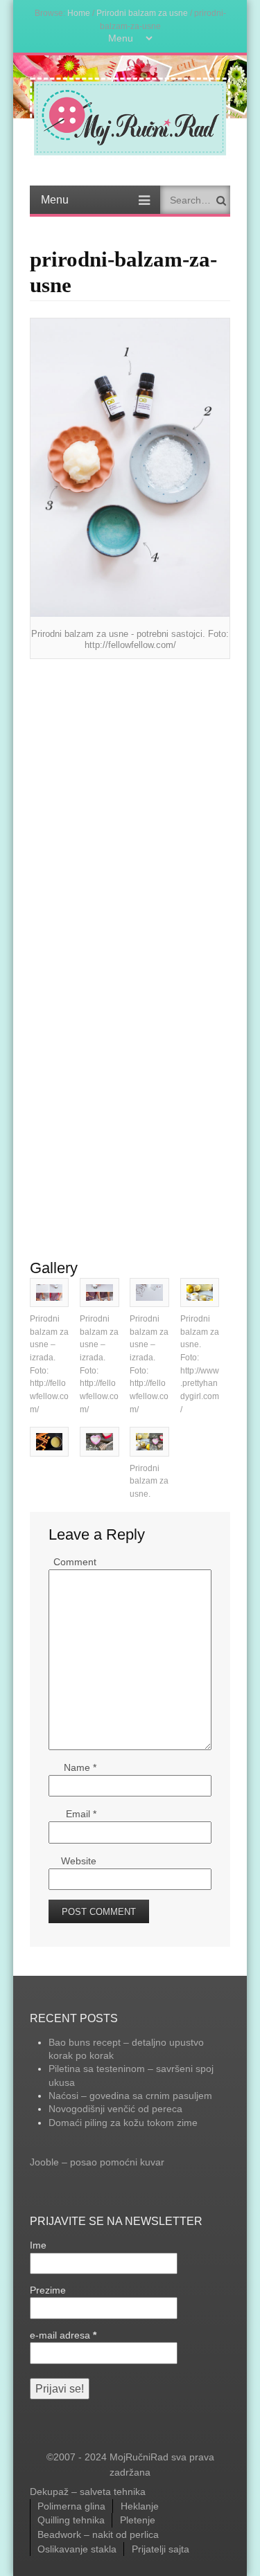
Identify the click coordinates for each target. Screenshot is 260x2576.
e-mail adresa (63, 2335)
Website (79, 1861)
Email (81, 1814)
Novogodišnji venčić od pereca (115, 2109)
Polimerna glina (71, 2506)
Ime (38, 2245)
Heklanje (140, 2506)
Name (80, 1767)
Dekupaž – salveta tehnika (88, 2492)
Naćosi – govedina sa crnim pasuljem (130, 2096)
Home (79, 13)
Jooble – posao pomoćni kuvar (97, 2162)
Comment (75, 1562)
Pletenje (138, 2520)
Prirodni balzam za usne (142, 13)
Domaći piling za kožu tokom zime (123, 2123)
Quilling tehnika (71, 2520)
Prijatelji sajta (161, 2549)
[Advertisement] (130, 802)
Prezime (48, 2290)
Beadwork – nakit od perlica (98, 2534)
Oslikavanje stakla (77, 2549)
